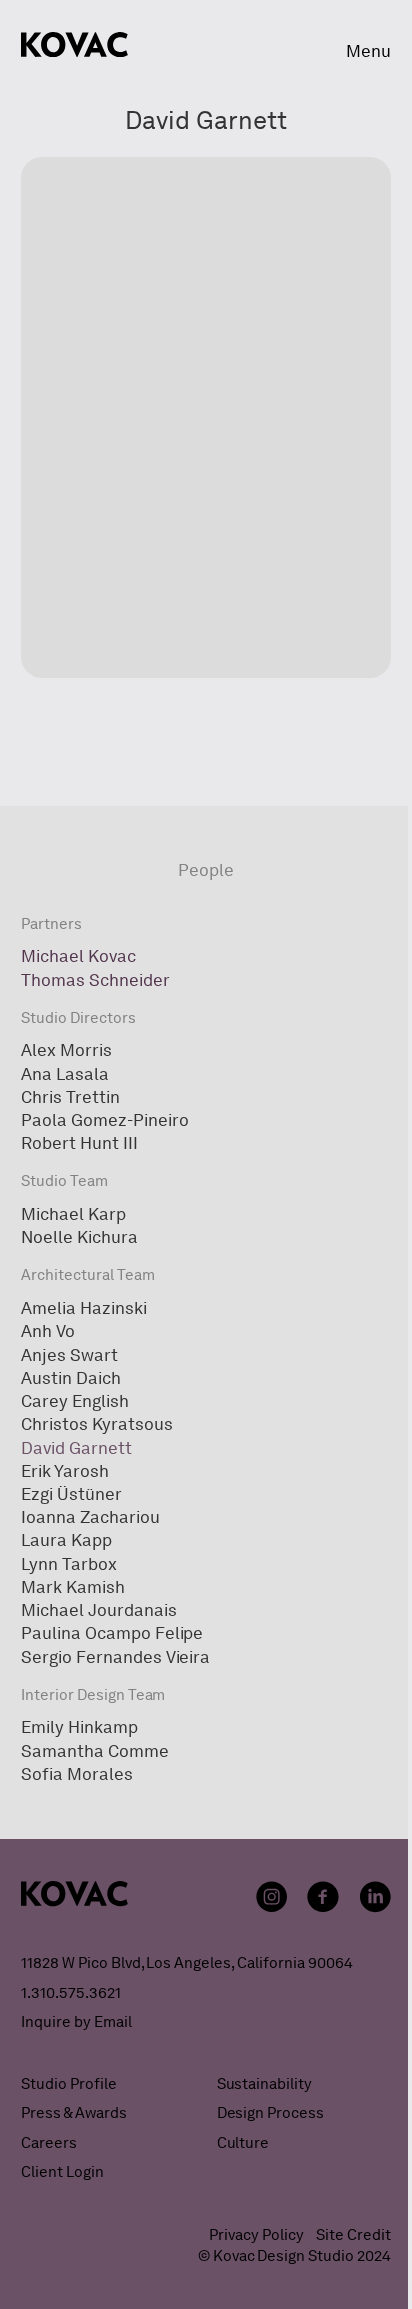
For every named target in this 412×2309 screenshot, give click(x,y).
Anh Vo (48, 1331)
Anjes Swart (69, 1355)
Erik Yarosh (65, 1471)
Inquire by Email (76, 2022)
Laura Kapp (66, 1540)
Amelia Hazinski (84, 1308)
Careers (49, 2143)
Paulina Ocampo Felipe (112, 1633)
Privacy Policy (256, 2235)
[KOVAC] (75, 44)
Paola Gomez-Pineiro (104, 1120)
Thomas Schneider (95, 980)
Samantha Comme (95, 1751)
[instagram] (272, 1897)
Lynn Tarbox (69, 1564)
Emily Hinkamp (79, 1727)
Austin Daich (71, 1378)
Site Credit (353, 2235)
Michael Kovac (78, 956)
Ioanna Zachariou (90, 1517)
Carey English (75, 1401)
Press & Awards (74, 2113)
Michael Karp (73, 1214)
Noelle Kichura (79, 1237)
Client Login (62, 2172)
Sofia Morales (77, 1774)
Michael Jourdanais (98, 1610)
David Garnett (76, 1448)
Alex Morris (66, 1050)
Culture (243, 2143)
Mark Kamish (73, 1587)
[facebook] (323, 1897)
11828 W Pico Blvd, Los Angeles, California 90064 (186, 1963)
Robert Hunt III (79, 1143)
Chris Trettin (70, 1097)
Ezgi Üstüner (71, 1494)
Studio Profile (69, 2084)
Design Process (271, 2113)
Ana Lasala (65, 1074)
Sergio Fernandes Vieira (115, 1657)
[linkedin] (375, 1897)
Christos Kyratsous (96, 1424)
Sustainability (265, 2084)
